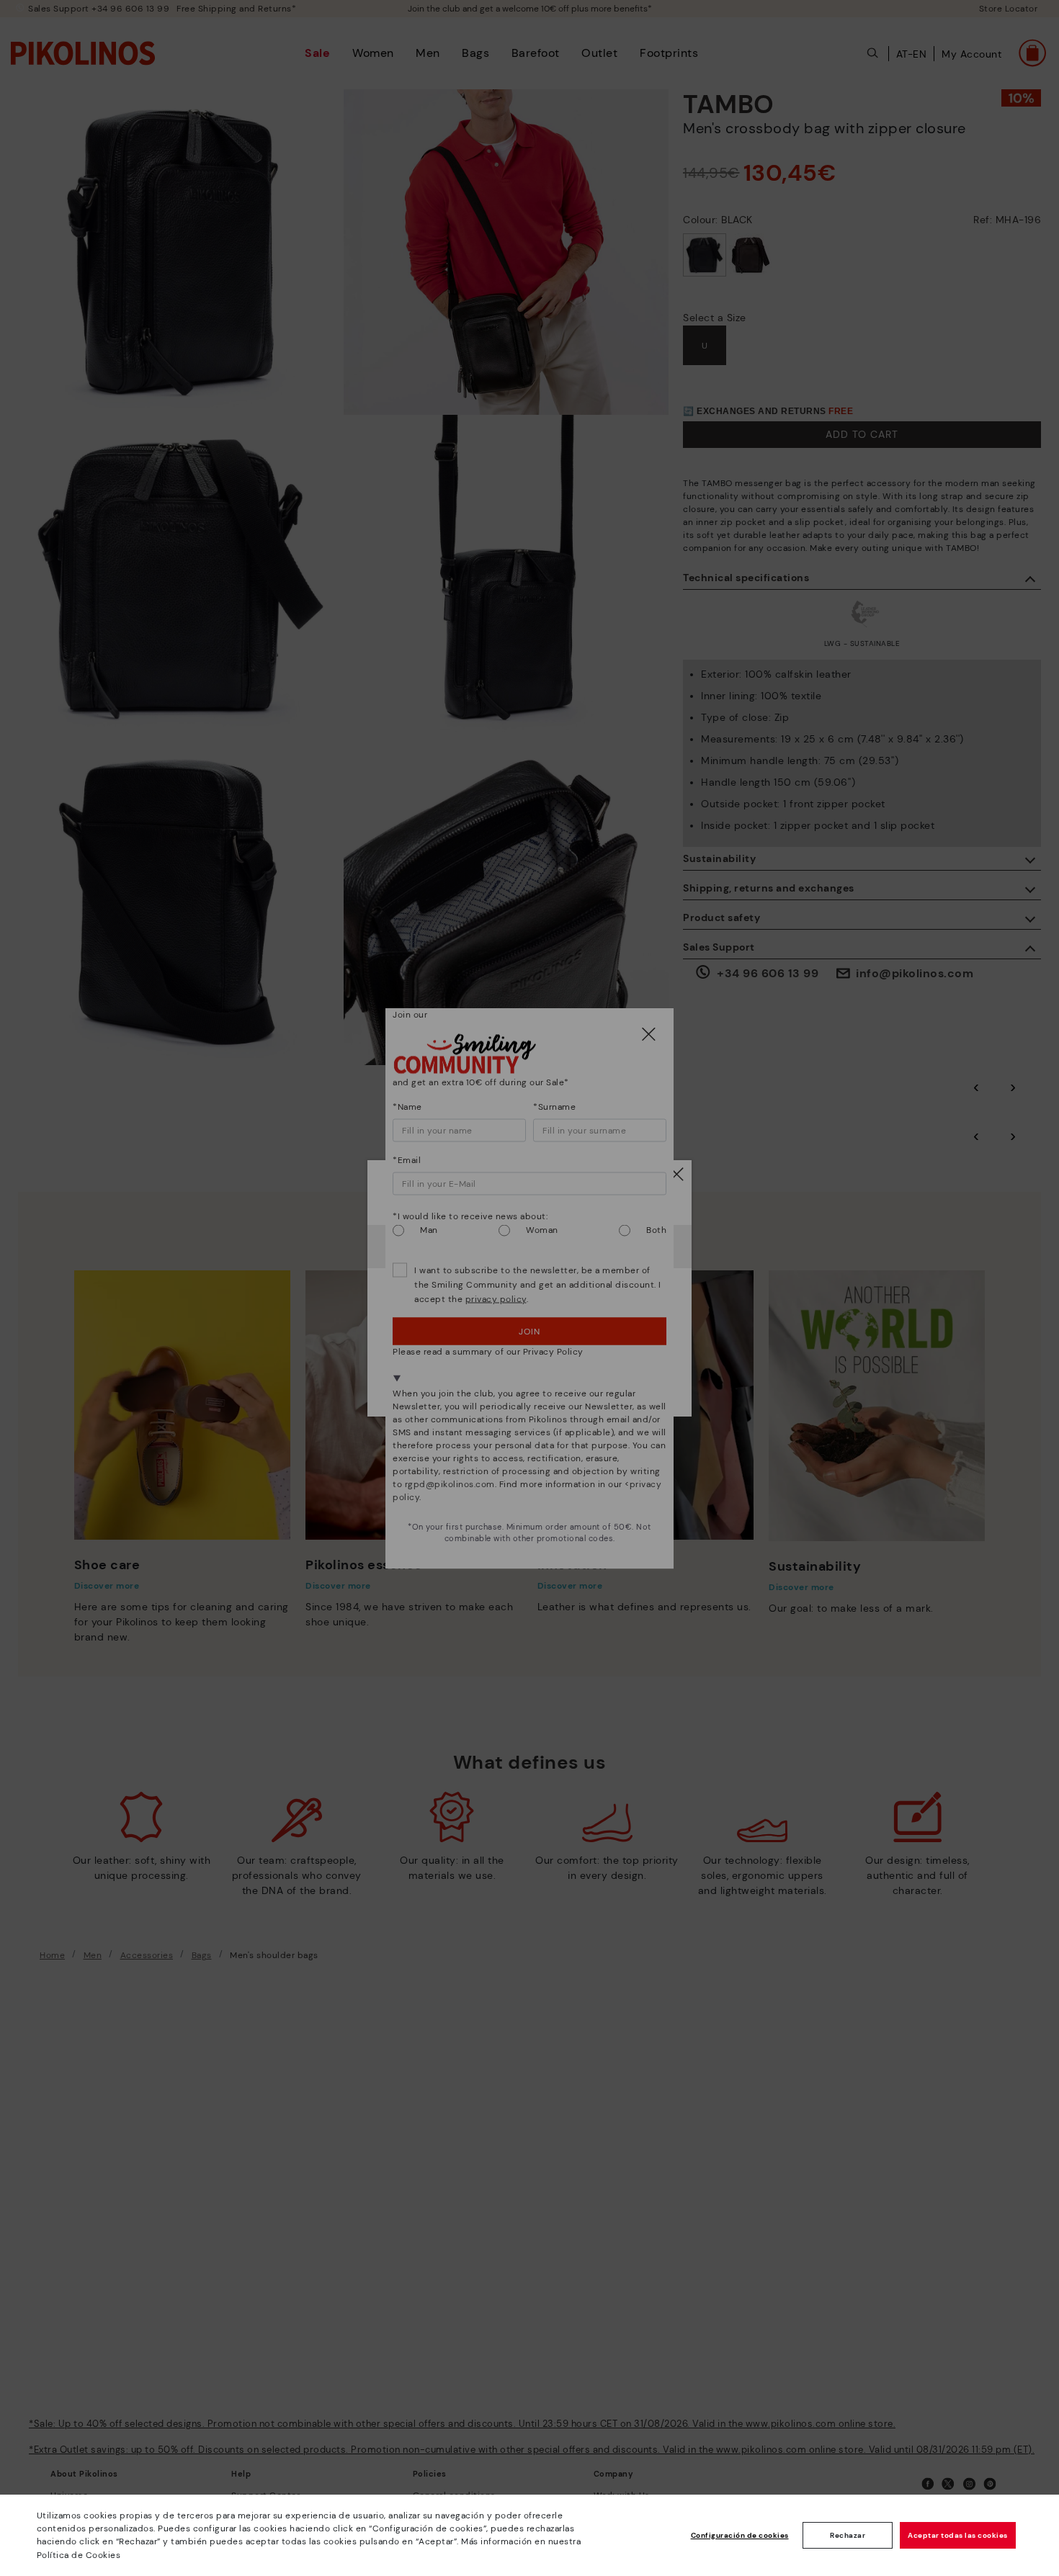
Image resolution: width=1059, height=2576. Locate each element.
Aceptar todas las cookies (958, 2535)
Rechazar (848, 2535)
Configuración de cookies (740, 2535)
